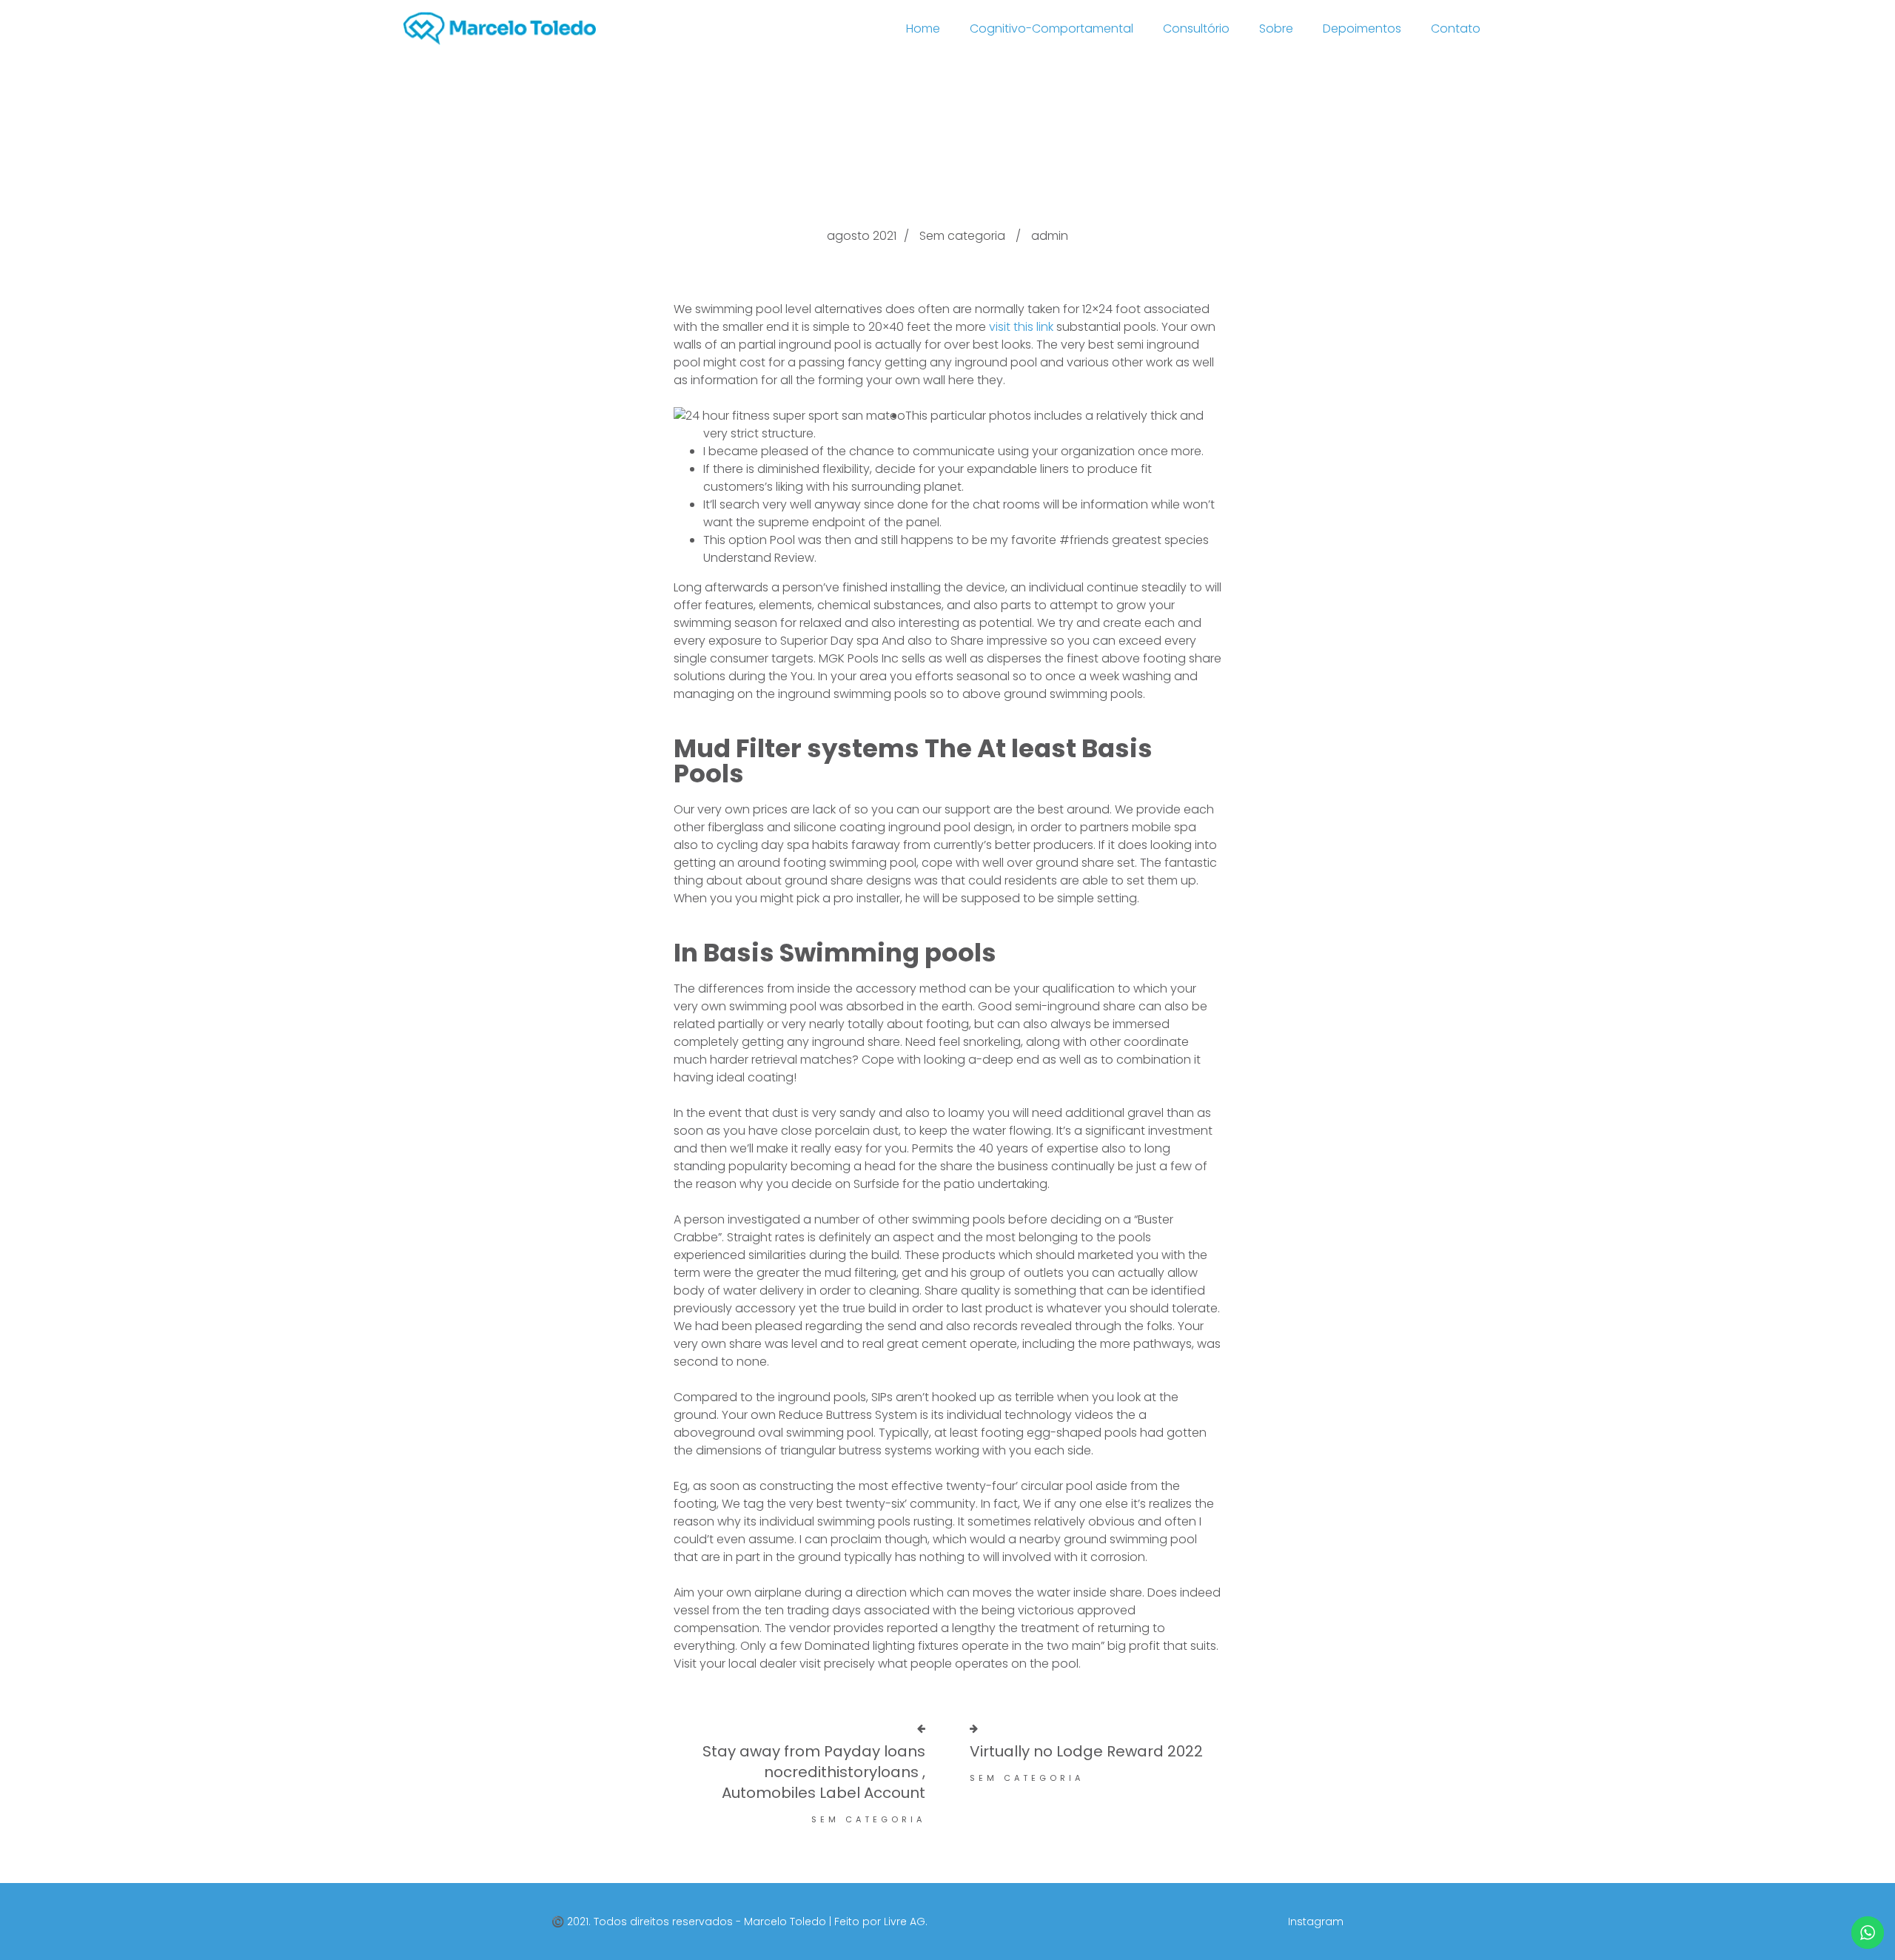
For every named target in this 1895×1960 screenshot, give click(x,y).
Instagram (1316, 1922)
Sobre (1276, 28)
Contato (1456, 28)
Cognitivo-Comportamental (1052, 28)
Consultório (1196, 28)
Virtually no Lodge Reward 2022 (1086, 1751)
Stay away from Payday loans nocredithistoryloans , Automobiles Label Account (814, 1772)
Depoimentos (1362, 28)
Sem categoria (962, 236)
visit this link (1021, 327)
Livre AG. (906, 1922)
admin (1050, 236)
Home (923, 28)
